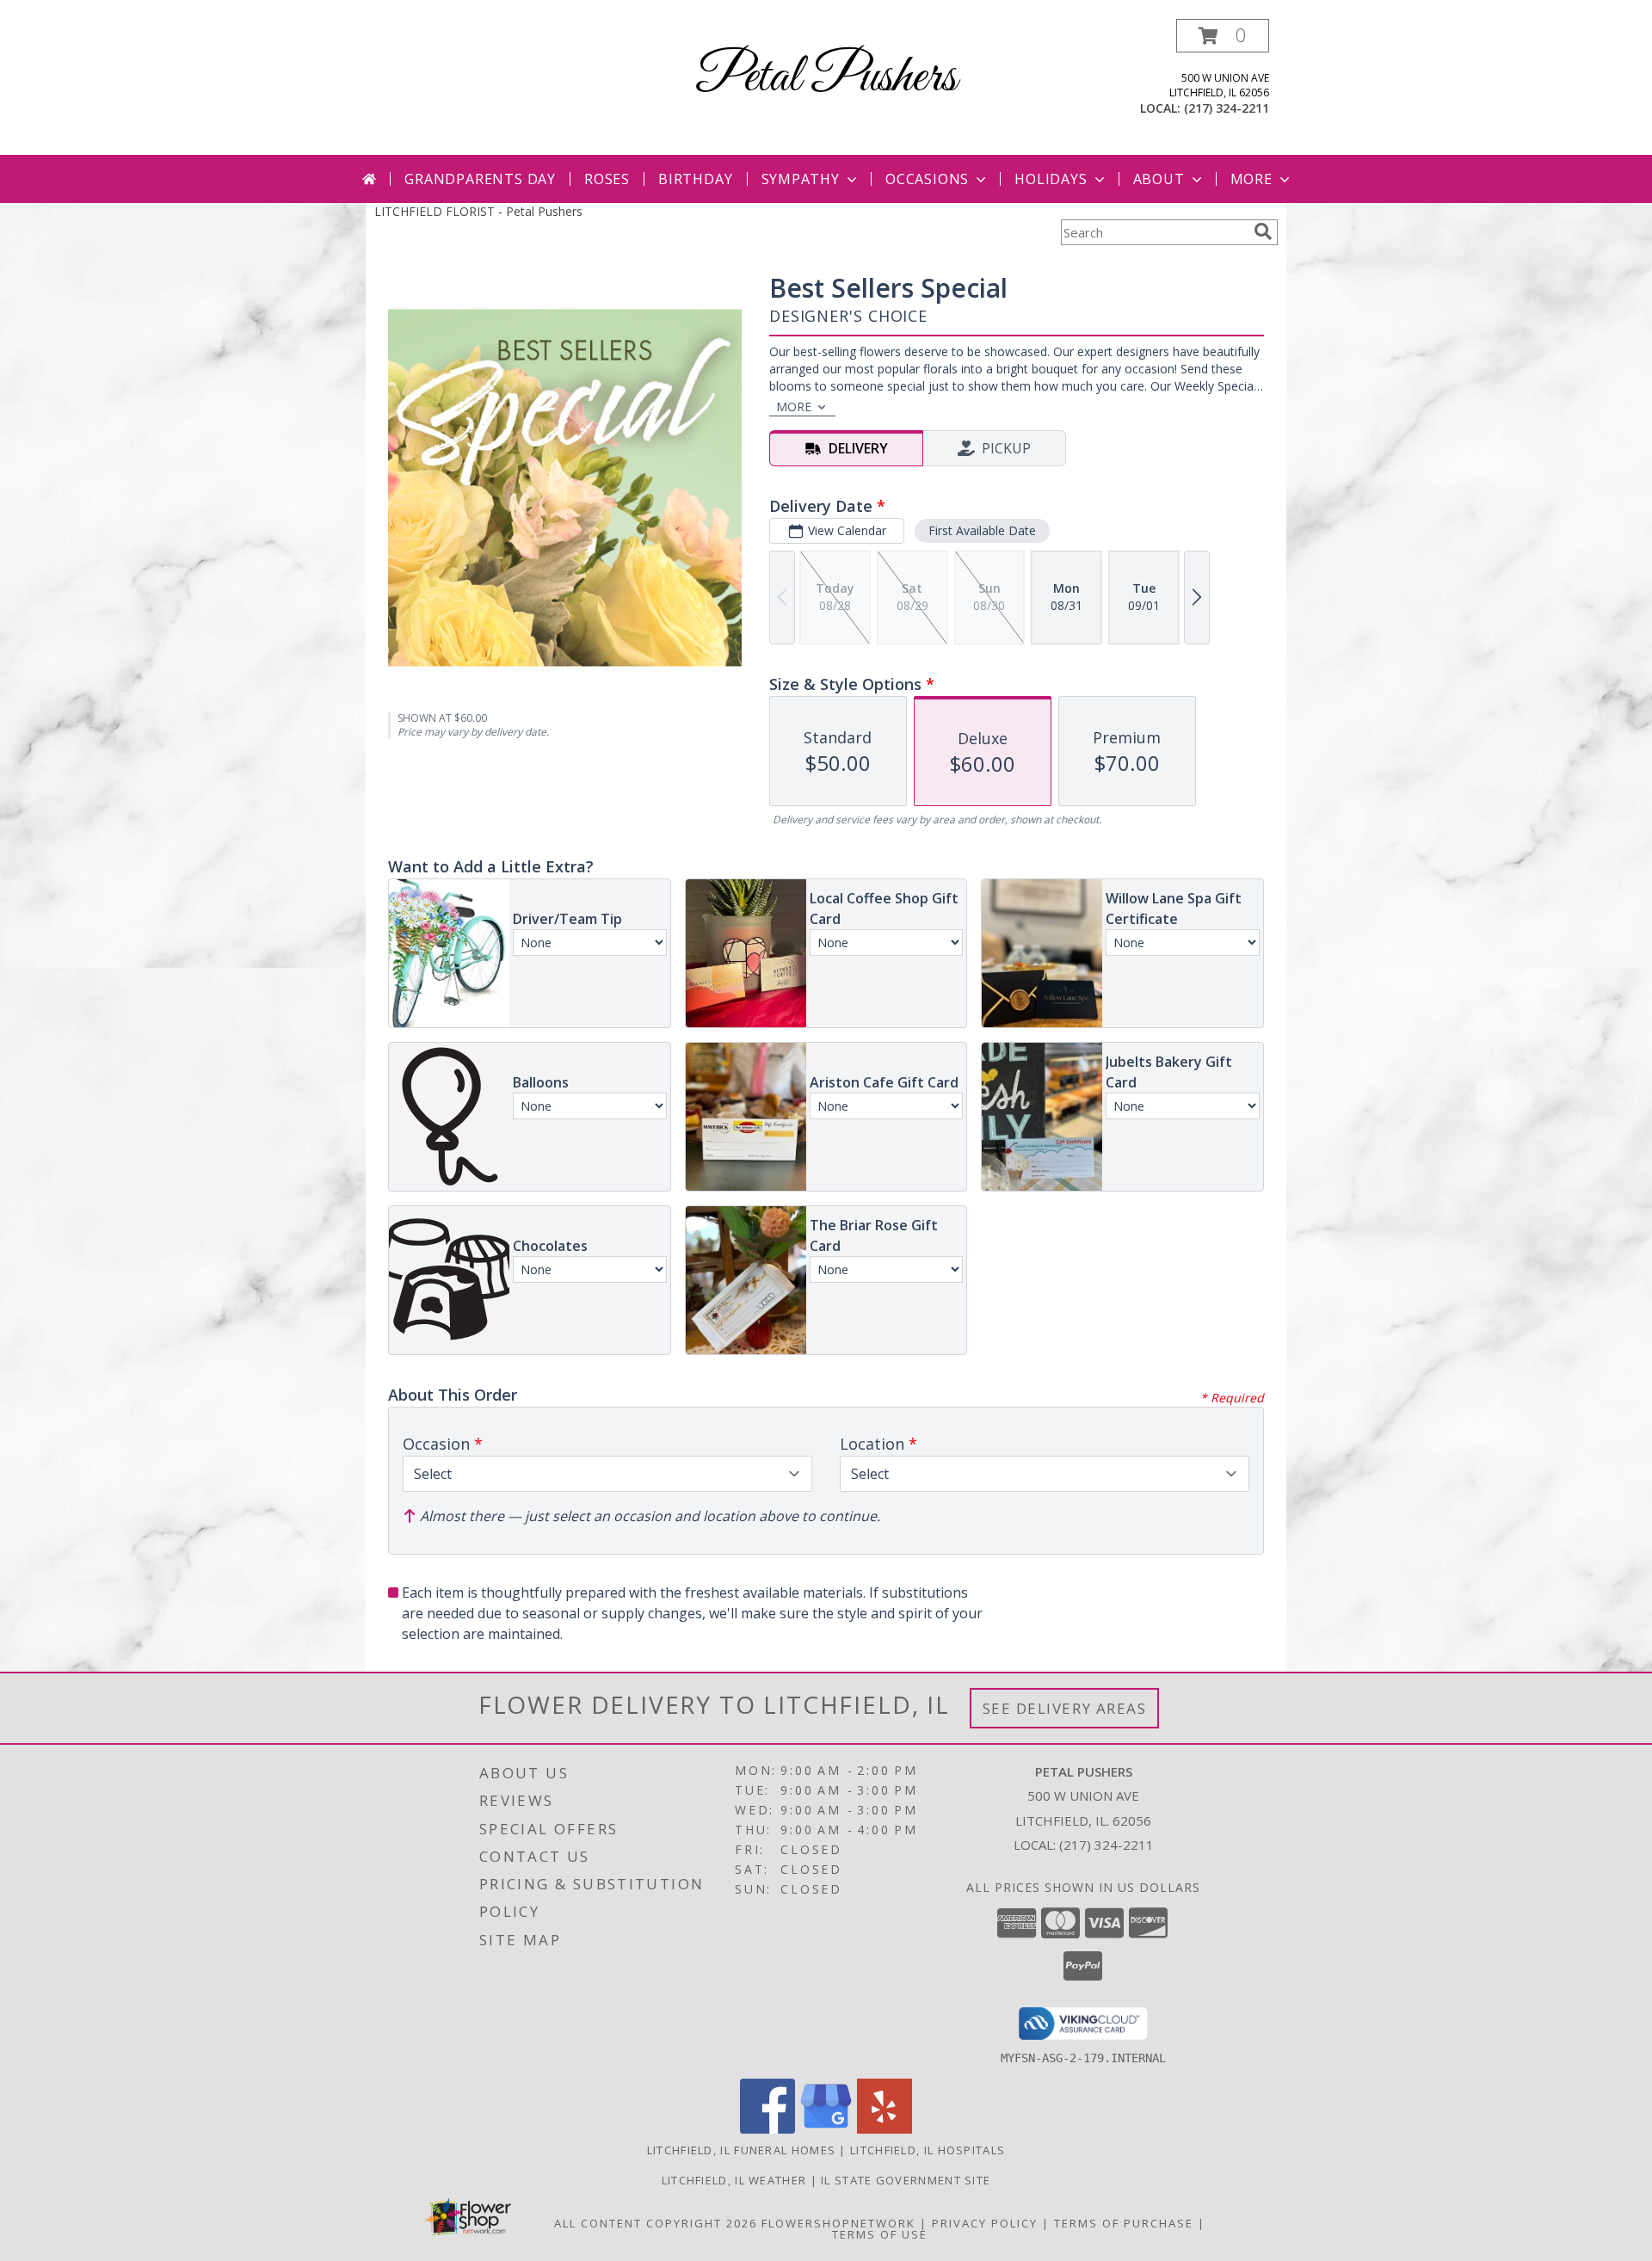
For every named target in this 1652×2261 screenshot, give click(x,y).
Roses (607, 179)
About (1159, 179)
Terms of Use (880, 2234)
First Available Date (982, 530)
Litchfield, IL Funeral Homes (741, 2150)
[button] (1223, 36)
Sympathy (801, 179)
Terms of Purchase (1124, 2223)
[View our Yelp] (885, 2129)
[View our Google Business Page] (826, 2129)
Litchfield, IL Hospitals (928, 2150)
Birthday (695, 179)
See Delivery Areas (1065, 1708)
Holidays (1051, 179)
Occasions (927, 179)
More (1251, 179)
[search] (1263, 231)
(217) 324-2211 (1227, 108)
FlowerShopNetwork (838, 2223)
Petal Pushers (826, 78)
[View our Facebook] (767, 2129)
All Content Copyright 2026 (656, 2223)
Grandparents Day (480, 179)
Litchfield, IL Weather (734, 2180)
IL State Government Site (906, 2180)
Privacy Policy (985, 2223)
